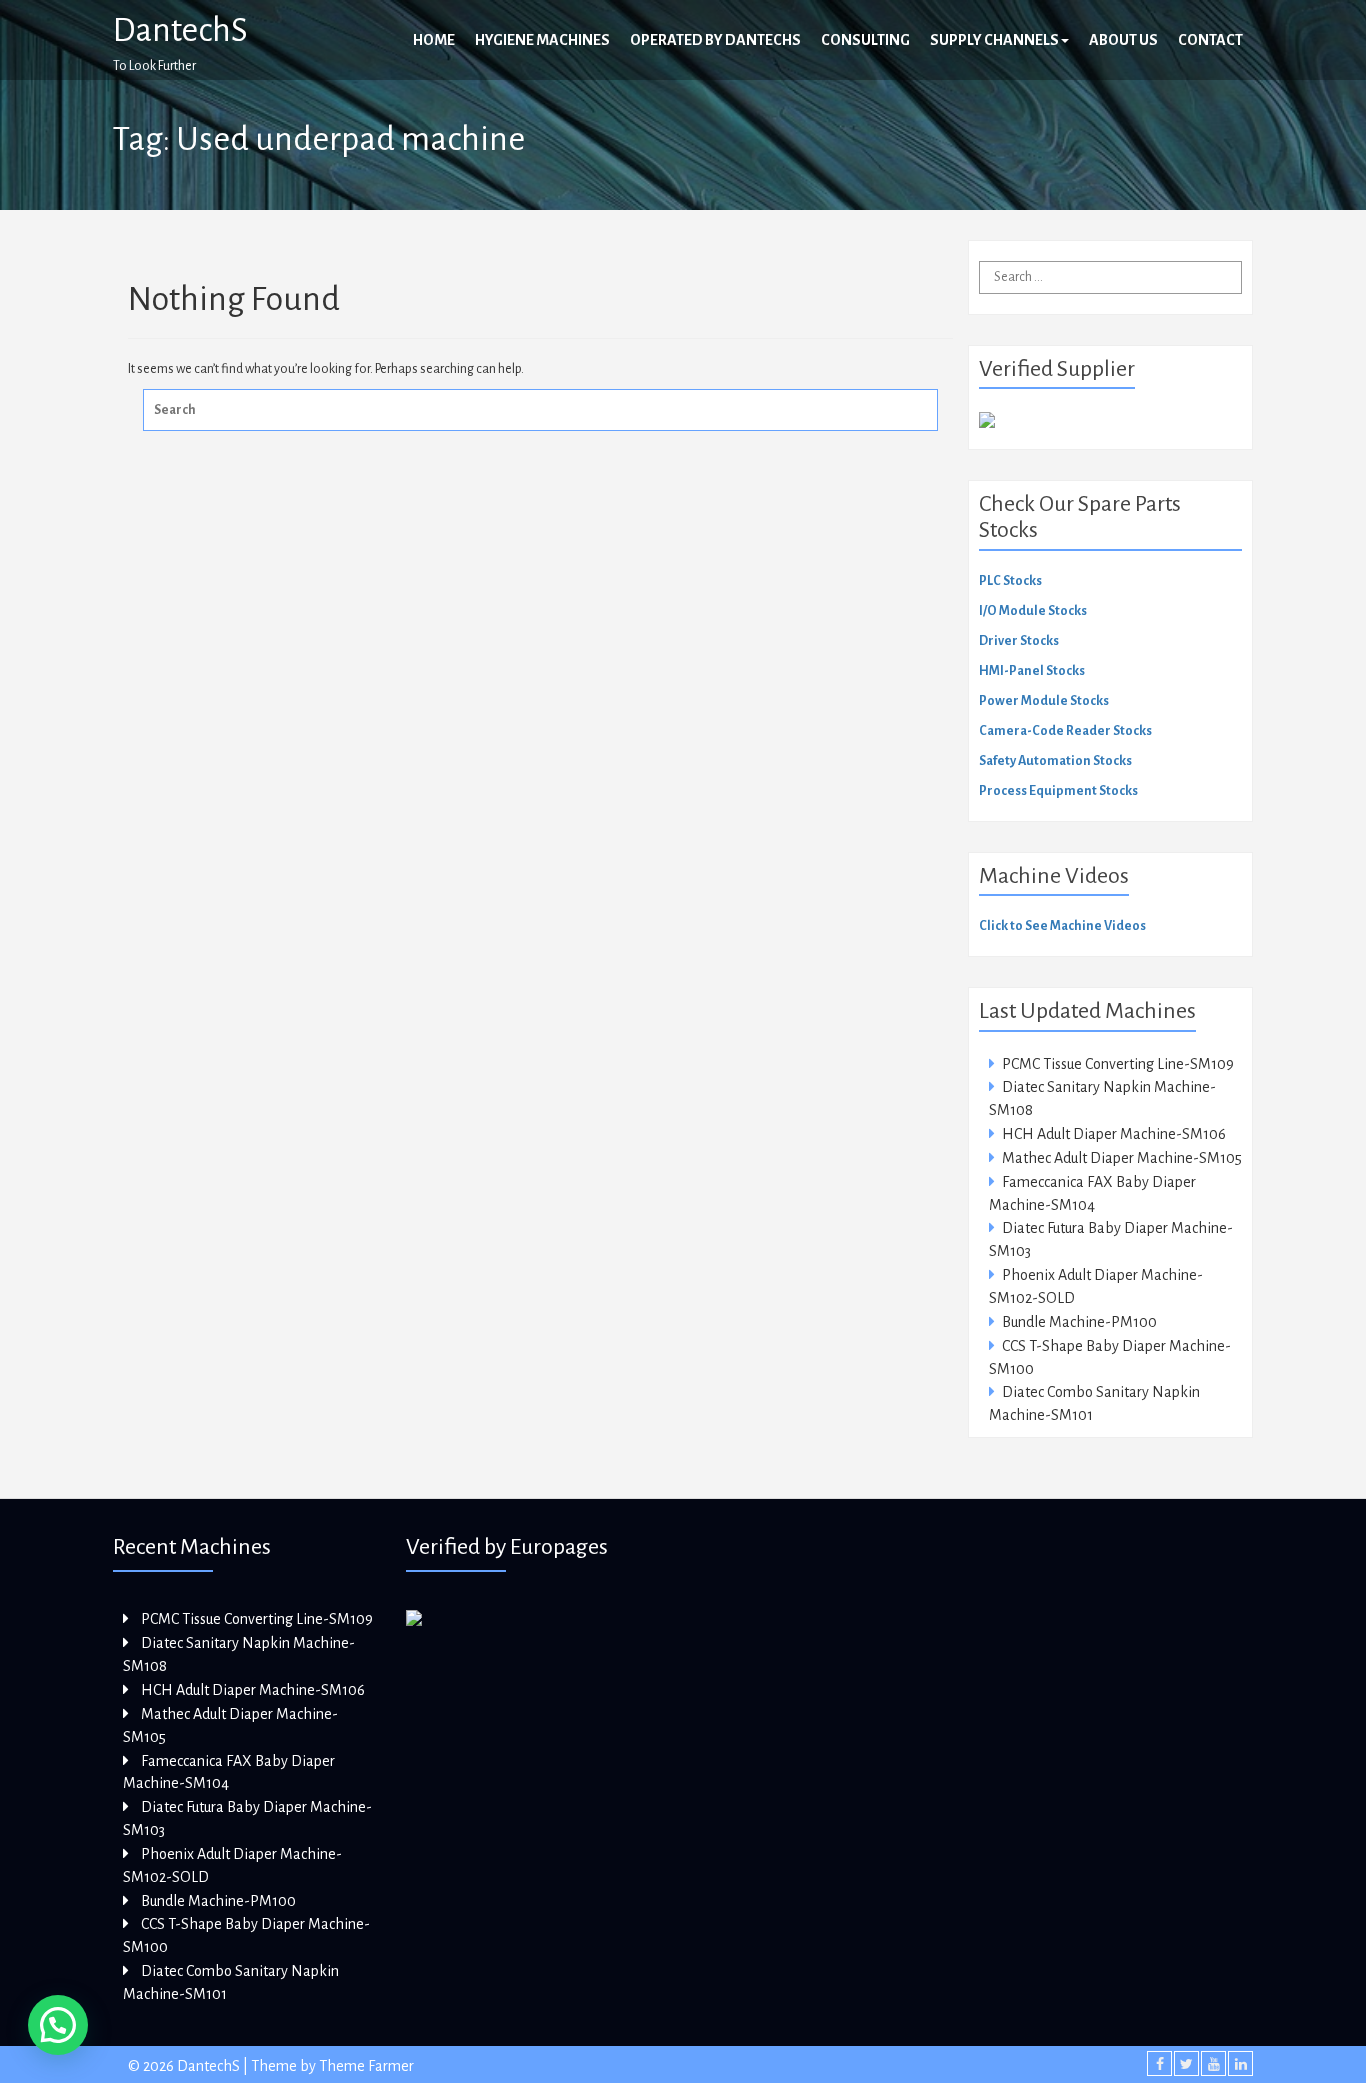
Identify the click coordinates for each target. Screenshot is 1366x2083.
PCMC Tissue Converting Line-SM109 (1118, 1064)
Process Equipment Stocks (1058, 791)
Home (434, 40)
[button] (58, 2025)
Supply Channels (994, 40)
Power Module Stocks (1044, 701)
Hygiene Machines (542, 40)
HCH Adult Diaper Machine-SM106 (1114, 1134)
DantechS (180, 30)
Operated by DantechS (715, 40)
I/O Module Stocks (1033, 611)
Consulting (865, 40)
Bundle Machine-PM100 (1079, 1322)
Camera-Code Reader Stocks (1065, 731)
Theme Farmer (366, 2066)
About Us (1123, 40)
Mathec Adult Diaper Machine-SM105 (1122, 1158)
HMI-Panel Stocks (1032, 671)
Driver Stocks (1019, 641)
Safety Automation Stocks (1055, 761)
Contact (1210, 40)
